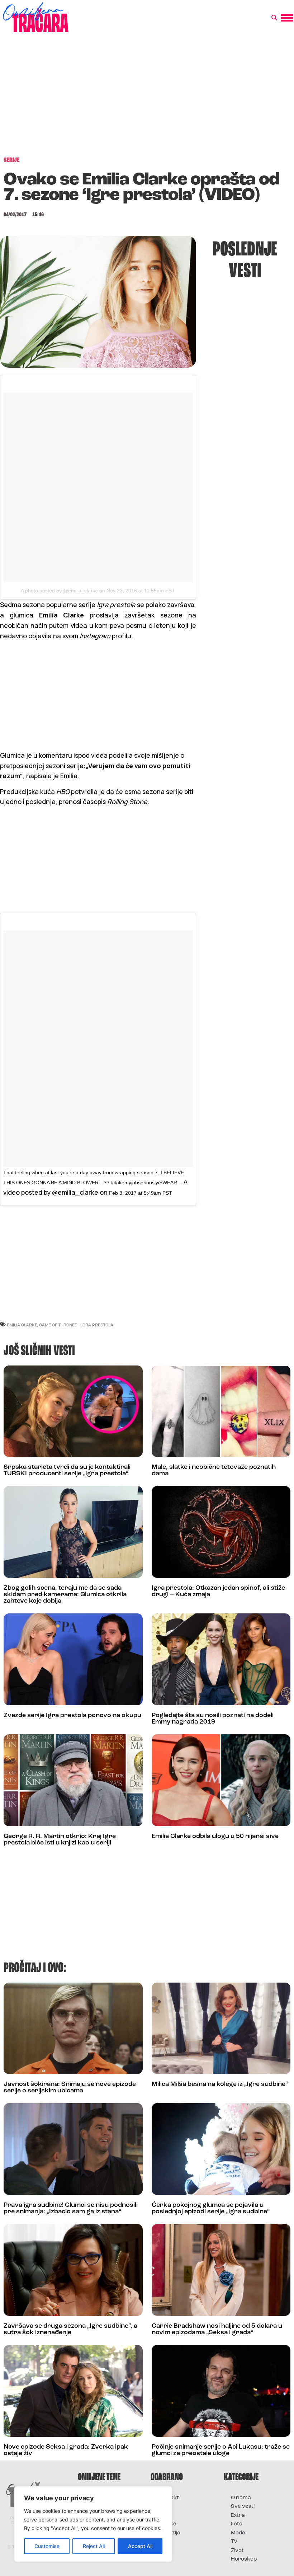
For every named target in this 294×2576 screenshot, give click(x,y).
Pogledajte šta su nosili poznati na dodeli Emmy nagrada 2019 (213, 1719)
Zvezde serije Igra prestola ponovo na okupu (72, 1716)
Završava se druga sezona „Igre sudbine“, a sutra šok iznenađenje (70, 2330)
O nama (241, 2498)
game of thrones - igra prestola (76, 1325)
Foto (163, 2516)
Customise (47, 2546)
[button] (274, 18)
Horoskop (244, 2559)
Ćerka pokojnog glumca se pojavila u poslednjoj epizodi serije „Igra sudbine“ (211, 2209)
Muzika (167, 2524)
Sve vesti (243, 2507)
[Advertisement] (147, 98)
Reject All (94, 2546)
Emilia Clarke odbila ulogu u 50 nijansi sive (215, 1837)
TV (234, 2542)
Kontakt (168, 2498)
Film (163, 2507)
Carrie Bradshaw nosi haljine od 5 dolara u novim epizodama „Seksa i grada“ (217, 2330)
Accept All (140, 2546)
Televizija (169, 2533)
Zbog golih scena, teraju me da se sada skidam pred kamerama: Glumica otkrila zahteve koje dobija (65, 1595)
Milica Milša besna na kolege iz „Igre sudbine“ (220, 2084)
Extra (238, 2516)
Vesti (164, 2542)
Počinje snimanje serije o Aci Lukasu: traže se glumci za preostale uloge (221, 2450)
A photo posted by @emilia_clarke (59, 591)
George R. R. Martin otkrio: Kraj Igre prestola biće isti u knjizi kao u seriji (60, 1840)
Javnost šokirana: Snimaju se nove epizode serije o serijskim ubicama (70, 2088)
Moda (238, 2533)
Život (237, 2551)
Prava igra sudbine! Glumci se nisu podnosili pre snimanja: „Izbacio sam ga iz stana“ (71, 2209)
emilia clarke (22, 1325)
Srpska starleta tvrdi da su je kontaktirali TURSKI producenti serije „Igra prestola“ (67, 1471)
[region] (93, 2524)
